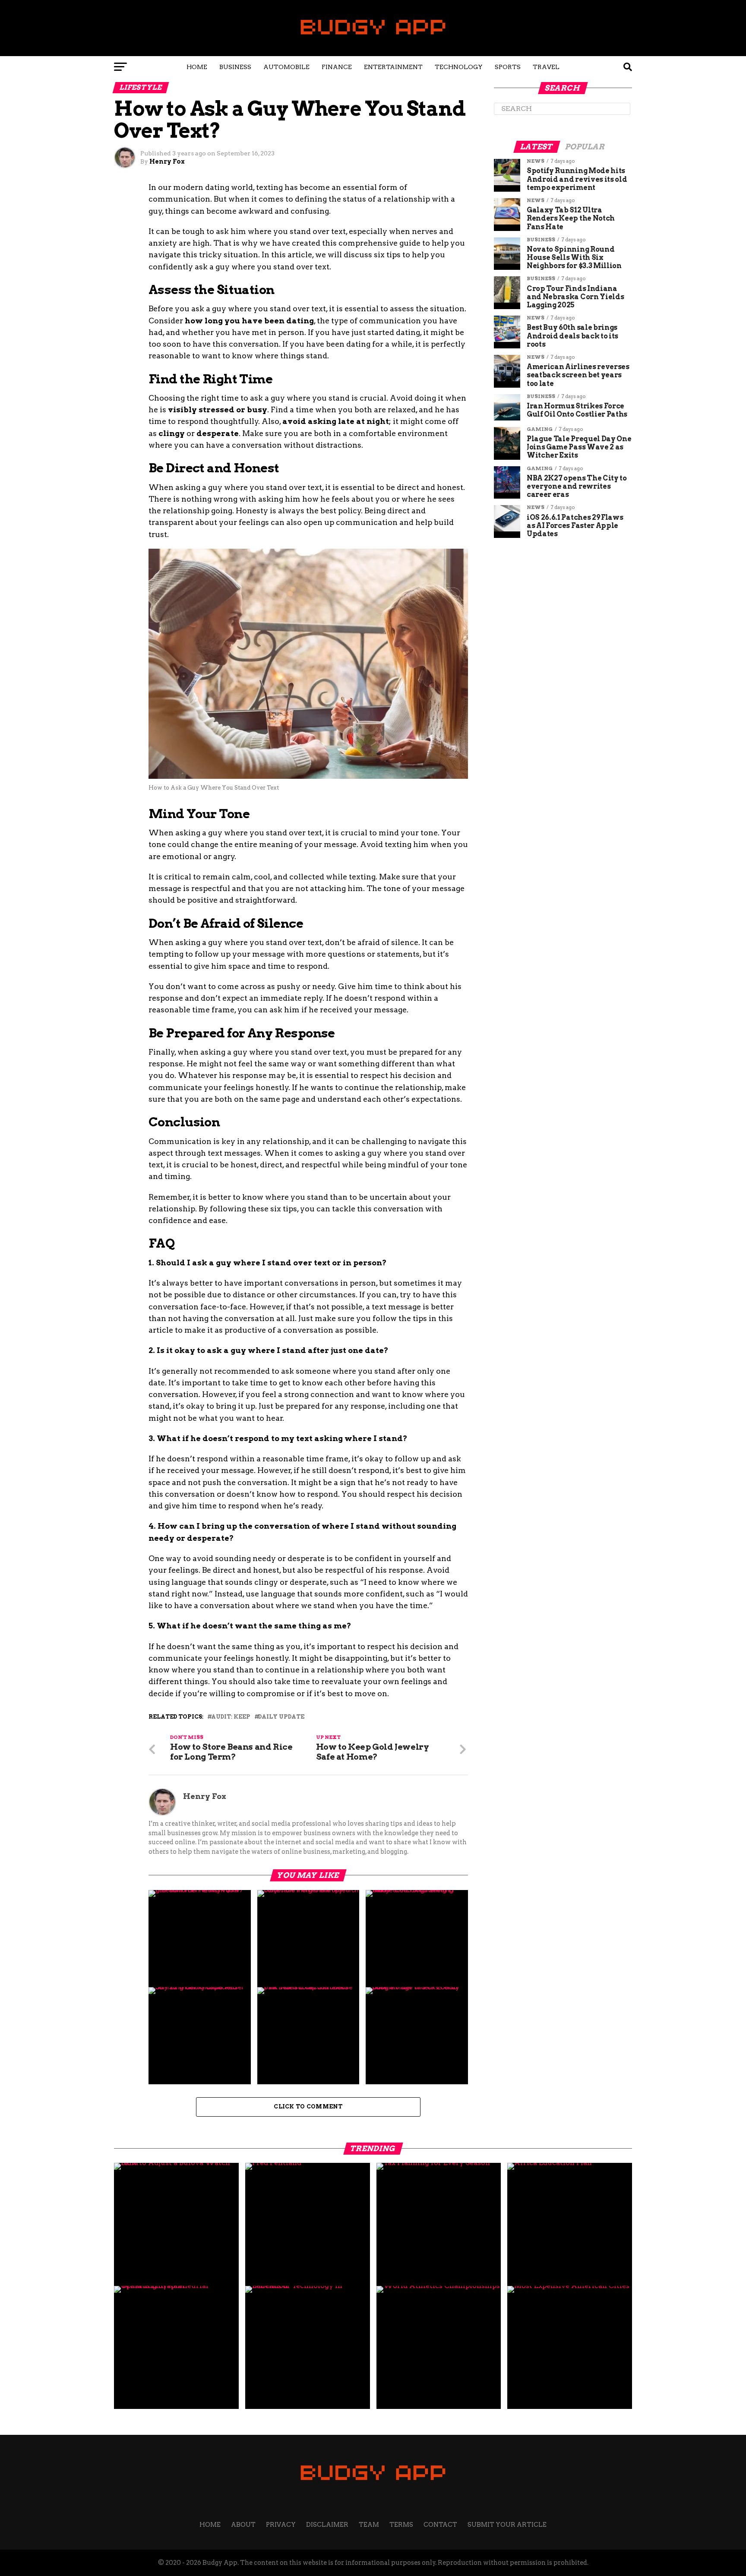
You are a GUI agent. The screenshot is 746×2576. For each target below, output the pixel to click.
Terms (401, 2525)
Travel (546, 67)
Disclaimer (327, 2525)
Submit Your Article (507, 2525)
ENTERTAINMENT (393, 67)
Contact (440, 2525)
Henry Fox (167, 161)
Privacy (281, 2525)
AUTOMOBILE (286, 67)
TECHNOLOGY (459, 67)
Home (197, 67)
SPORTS (508, 67)
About (243, 2525)
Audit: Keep (231, 1717)
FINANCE (337, 67)
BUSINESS (235, 67)
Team (369, 2525)
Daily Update (281, 1717)
